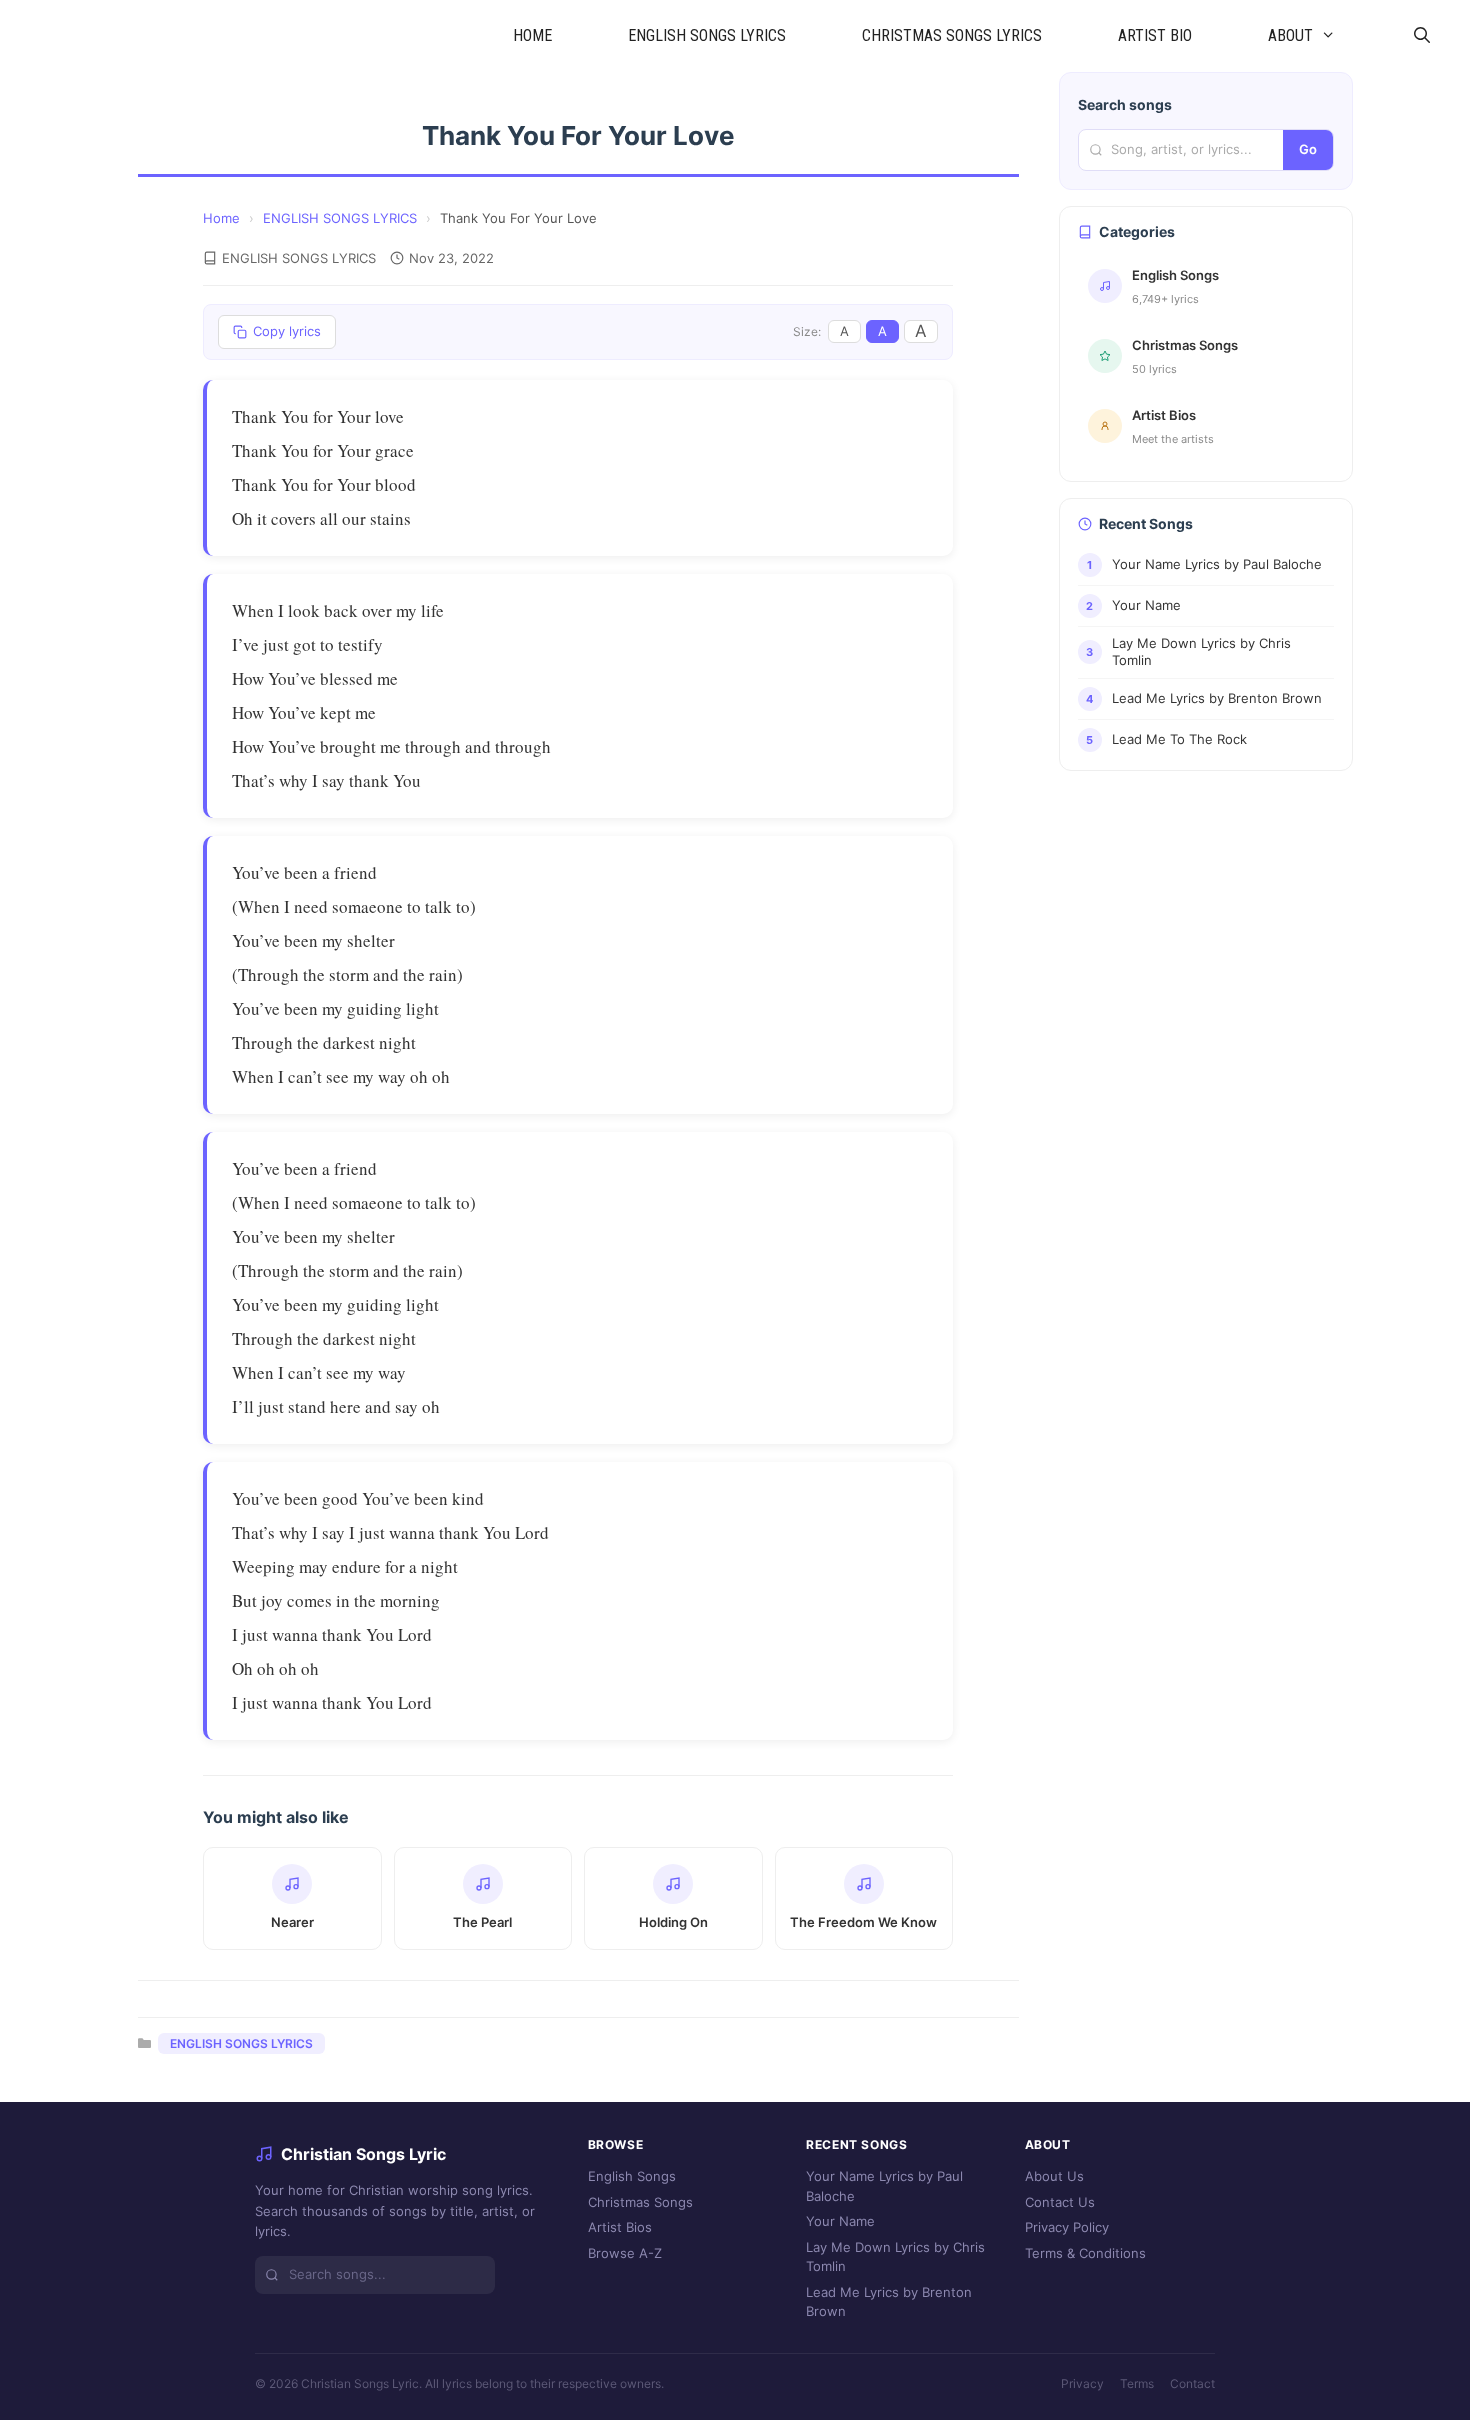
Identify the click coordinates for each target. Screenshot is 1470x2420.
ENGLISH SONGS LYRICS (707, 35)
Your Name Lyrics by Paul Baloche (884, 2186)
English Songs (632, 2176)
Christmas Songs (640, 2202)
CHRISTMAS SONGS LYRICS (952, 35)
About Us (1054, 2176)
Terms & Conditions (1085, 2253)
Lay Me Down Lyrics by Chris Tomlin (895, 2257)
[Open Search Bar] (1421, 36)
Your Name (840, 2221)
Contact (1192, 2383)
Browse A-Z (625, 2253)
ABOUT (1290, 35)
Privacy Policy (1067, 2227)
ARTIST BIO (1155, 35)
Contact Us (1060, 2202)
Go (1308, 149)
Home (221, 218)
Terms (1137, 2383)
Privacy (1082, 2383)
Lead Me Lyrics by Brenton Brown (889, 2302)
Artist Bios (620, 2227)
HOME (532, 35)
